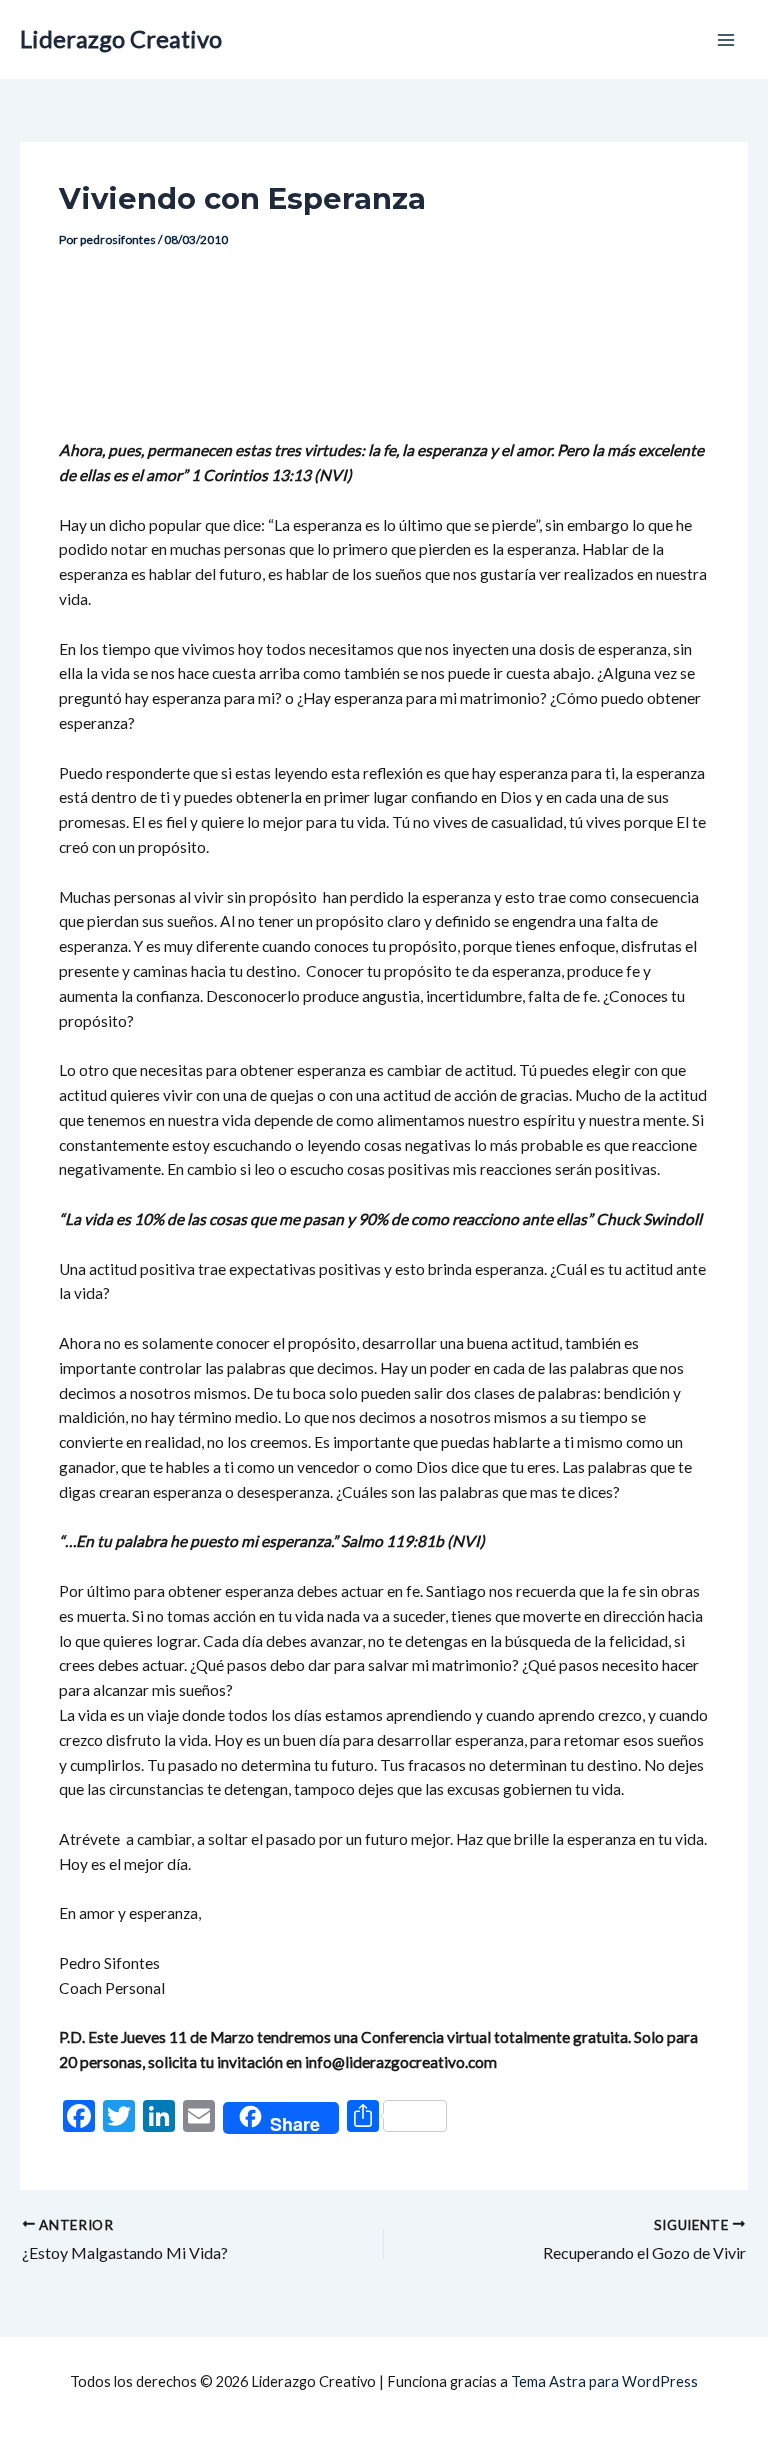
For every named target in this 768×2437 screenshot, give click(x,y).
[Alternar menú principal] (726, 39)
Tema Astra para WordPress (604, 2381)
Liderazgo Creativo (121, 39)
